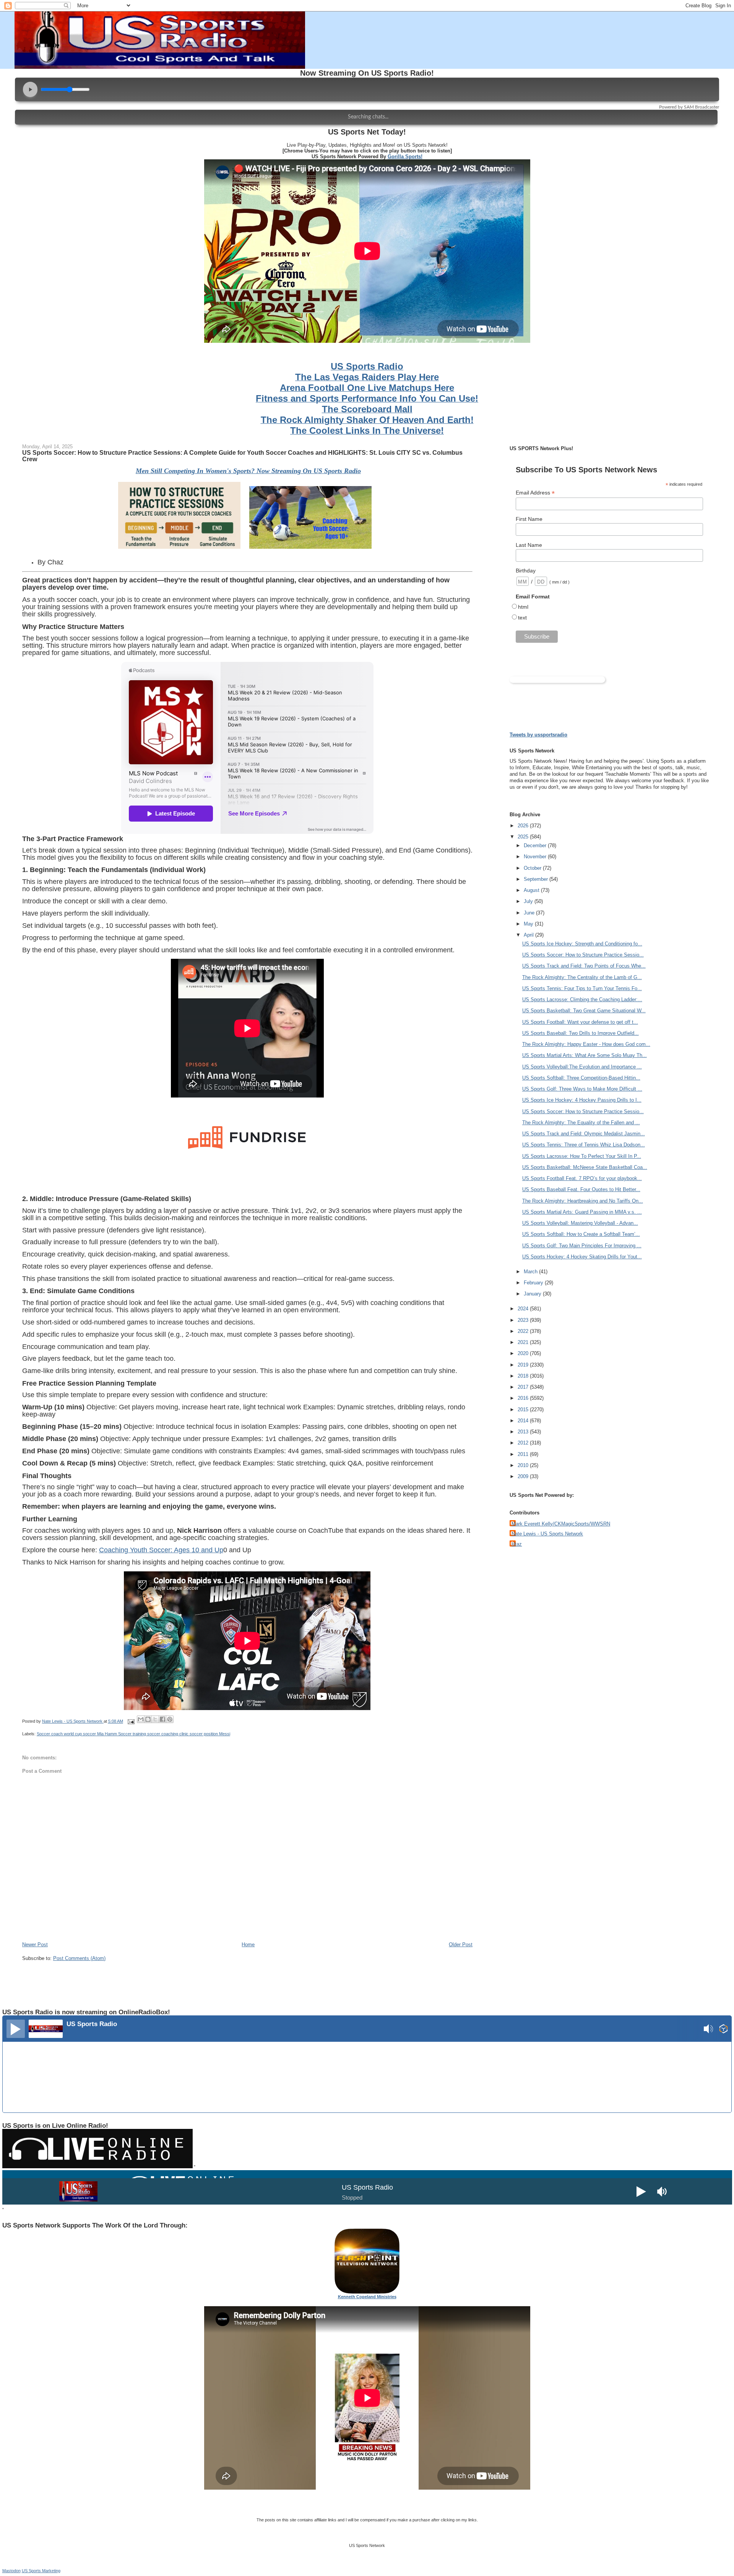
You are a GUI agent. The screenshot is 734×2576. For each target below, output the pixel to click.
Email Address (535, 493)
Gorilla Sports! (405, 156)
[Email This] (141, 1719)
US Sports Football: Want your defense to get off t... (580, 1022)
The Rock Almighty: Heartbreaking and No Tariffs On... (583, 1201)
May (529, 924)
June (530, 913)
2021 (524, 1342)
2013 (524, 1432)
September (537, 879)
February (534, 1283)
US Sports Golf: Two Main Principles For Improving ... (582, 1246)
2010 (524, 1465)
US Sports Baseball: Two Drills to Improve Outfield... (581, 1033)
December (536, 845)
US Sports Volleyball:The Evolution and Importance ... (582, 1067)
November (536, 857)
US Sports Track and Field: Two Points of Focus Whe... (584, 966)
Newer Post (35, 1945)
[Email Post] (131, 1721)
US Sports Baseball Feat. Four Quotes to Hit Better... (581, 1189)
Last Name (529, 545)
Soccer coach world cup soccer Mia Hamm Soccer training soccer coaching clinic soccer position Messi (133, 1734)
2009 (524, 1476)
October (533, 868)
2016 (524, 1398)
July (529, 901)
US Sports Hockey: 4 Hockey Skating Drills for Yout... (582, 1257)
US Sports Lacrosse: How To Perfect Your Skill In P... (582, 1156)
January (533, 1294)
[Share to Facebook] (162, 1719)
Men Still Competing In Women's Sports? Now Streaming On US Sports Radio (248, 471)
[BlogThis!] (148, 1719)
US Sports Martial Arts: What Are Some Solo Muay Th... (585, 1055)
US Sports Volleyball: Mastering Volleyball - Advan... (580, 1223)
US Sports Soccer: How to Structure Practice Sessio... (583, 955)
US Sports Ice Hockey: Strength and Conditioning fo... (582, 944)
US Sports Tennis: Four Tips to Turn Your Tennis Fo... (582, 988)
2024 (524, 1309)
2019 (524, 1365)
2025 (524, 837)
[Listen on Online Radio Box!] (723, 2030)
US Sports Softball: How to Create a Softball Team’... (581, 1234)
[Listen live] (16, 2029)
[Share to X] (155, 1719)
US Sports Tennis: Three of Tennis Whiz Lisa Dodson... (584, 1145)
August (532, 890)
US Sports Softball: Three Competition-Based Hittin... (581, 1078)
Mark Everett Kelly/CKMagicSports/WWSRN (561, 1524)
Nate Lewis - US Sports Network (547, 1534)
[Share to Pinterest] (170, 1719)
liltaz (517, 1544)
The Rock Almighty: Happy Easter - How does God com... (586, 1044)
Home (248, 1945)
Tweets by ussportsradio (538, 735)
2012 (524, 1443)
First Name (529, 519)
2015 (524, 1410)
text (522, 618)
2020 (524, 1353)
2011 (524, 1454)
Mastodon (11, 2571)
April (529, 935)
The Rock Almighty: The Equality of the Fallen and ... (581, 1123)
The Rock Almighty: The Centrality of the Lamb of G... (582, 977)
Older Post (461, 1945)
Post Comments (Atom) (79, 1958)
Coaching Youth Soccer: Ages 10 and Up (161, 1550)
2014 (524, 1421)
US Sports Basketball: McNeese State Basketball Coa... (585, 1167)
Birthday (526, 571)
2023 (524, 1320)
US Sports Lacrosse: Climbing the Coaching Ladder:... (582, 999)
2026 (524, 826)
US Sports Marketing (41, 2571)
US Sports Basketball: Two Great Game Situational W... (584, 1011)
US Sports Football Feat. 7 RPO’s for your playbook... (582, 1178)
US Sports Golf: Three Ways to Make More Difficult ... (582, 1089)
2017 (524, 1387)
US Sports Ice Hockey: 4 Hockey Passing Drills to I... (582, 1100)
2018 (524, 1376)
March (531, 1272)
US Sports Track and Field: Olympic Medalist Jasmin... (584, 1134)
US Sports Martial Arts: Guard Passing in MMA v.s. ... (582, 1212)
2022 (524, 1331)
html (523, 607)
